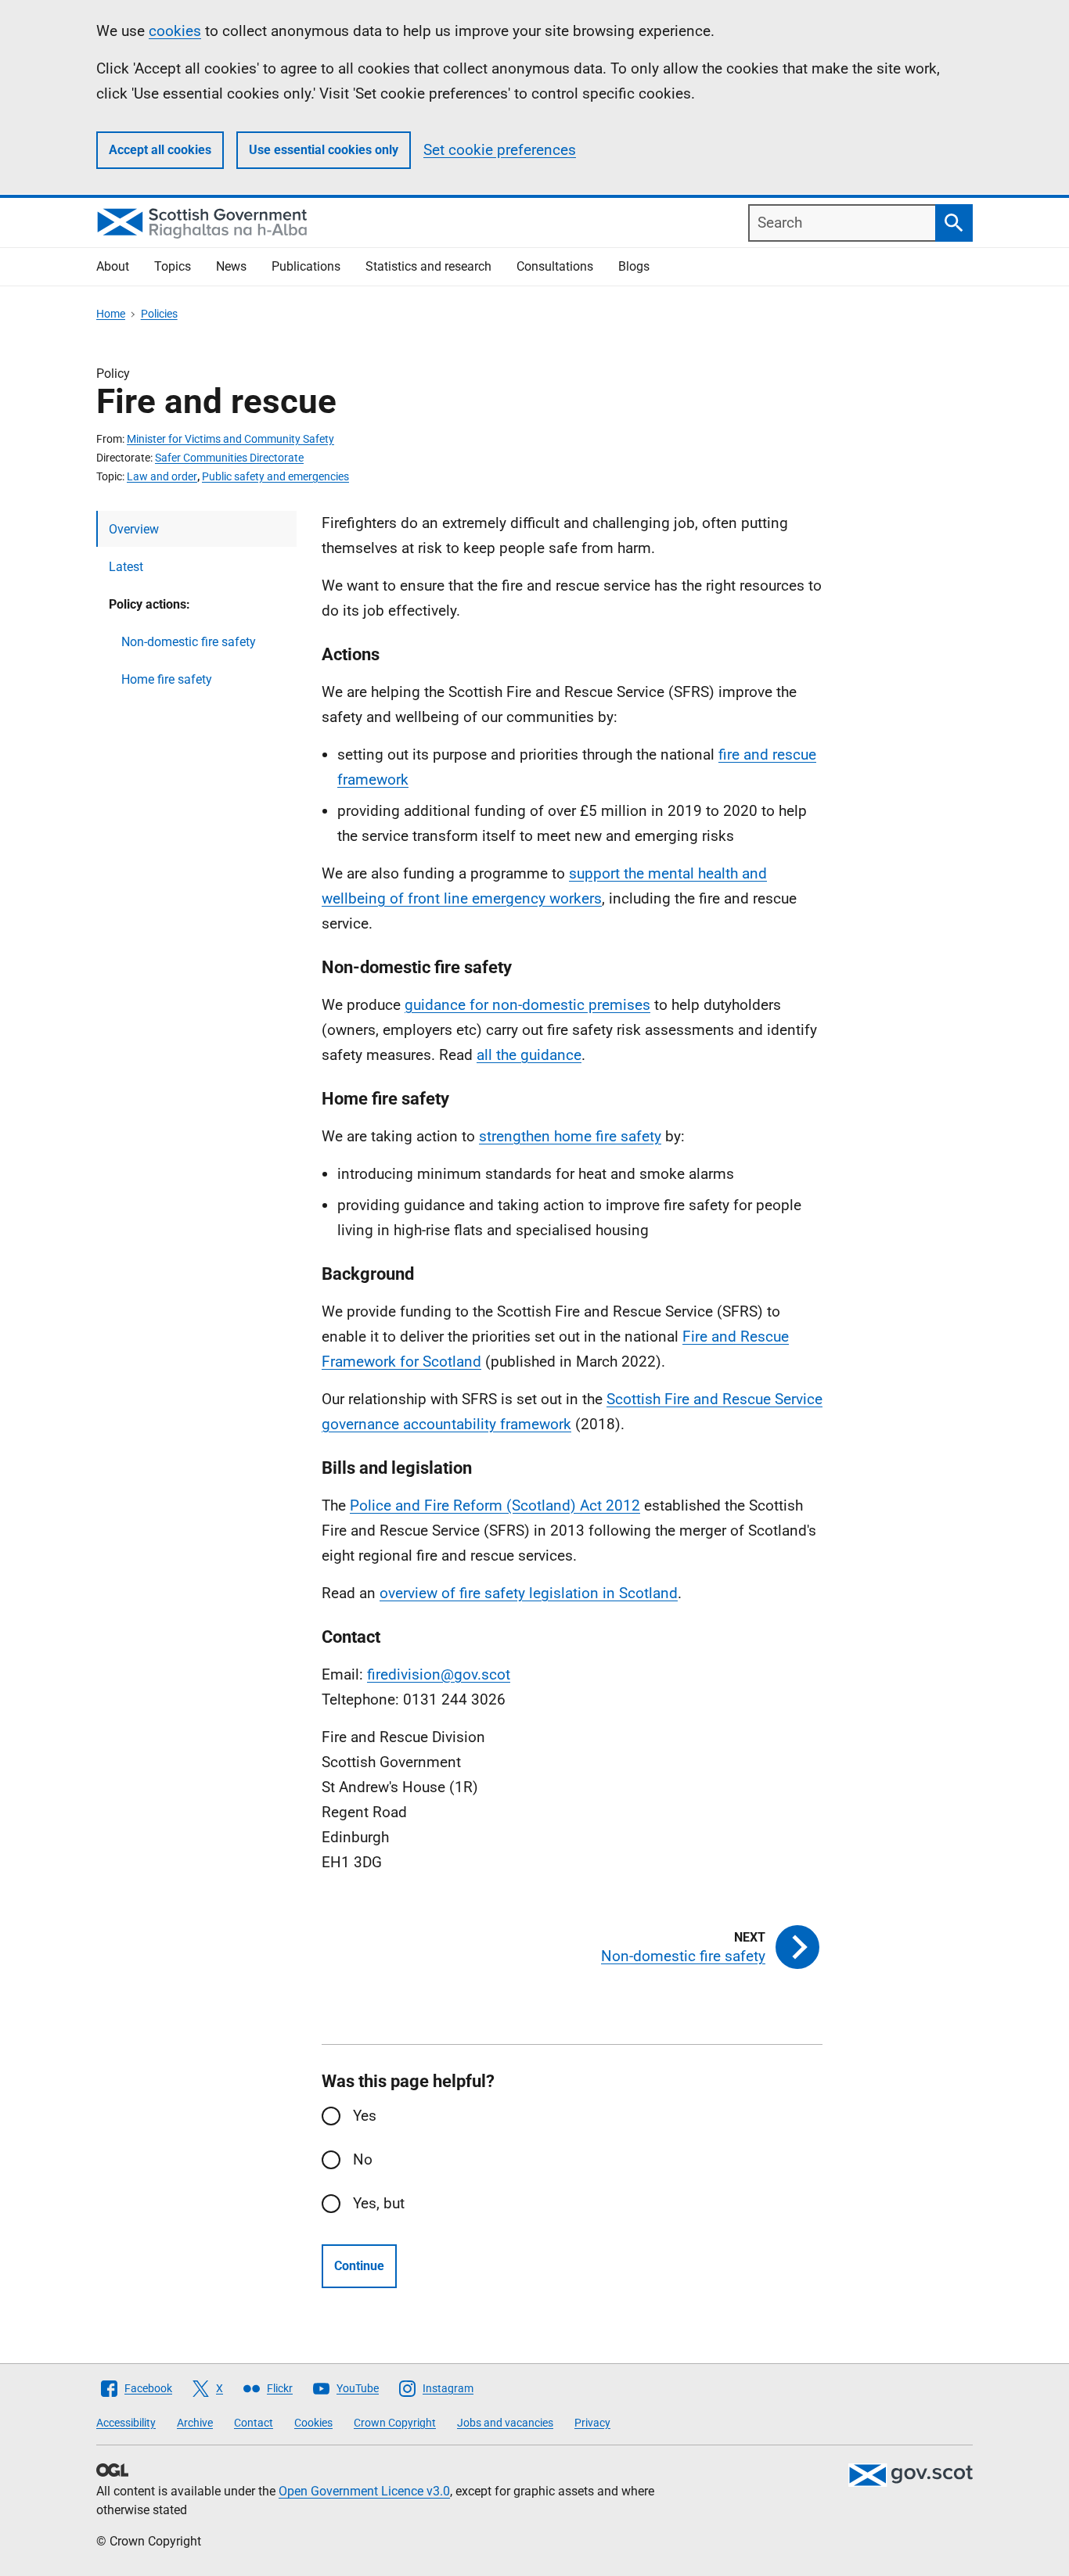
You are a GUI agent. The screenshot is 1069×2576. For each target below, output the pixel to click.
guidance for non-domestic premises (527, 1005)
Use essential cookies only (324, 150)
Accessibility (126, 2423)
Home (111, 314)
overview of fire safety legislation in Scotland (529, 1593)
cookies (175, 31)
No (363, 2159)
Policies (159, 314)
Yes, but (379, 2203)
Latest (126, 567)
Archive (195, 2423)
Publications (306, 266)
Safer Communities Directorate (229, 458)
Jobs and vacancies (505, 2423)
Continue (359, 2266)
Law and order (162, 476)
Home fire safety (167, 679)
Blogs (634, 266)
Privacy (592, 2423)
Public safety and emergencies (275, 476)
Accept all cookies (160, 150)
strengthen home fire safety (570, 1136)
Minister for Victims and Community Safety (230, 439)
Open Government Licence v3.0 (364, 2491)
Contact (254, 2423)
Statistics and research (428, 266)
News (231, 266)
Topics (173, 266)
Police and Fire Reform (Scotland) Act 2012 (495, 1505)
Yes (365, 2116)
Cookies (313, 2423)
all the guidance (529, 1055)
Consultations (555, 266)
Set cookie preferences (500, 150)
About (113, 266)
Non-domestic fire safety (189, 642)
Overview (134, 529)
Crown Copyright (395, 2423)
